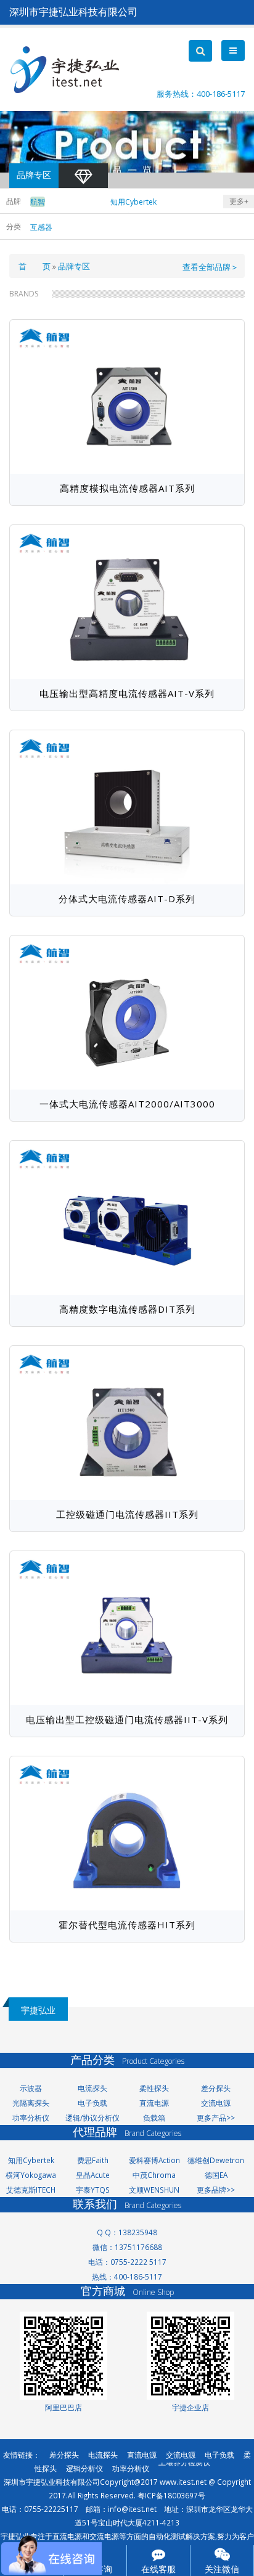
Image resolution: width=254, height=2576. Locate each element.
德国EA (216, 2175)
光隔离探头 (31, 2103)
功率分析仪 (31, 2117)
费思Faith (93, 2160)
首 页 (35, 266)
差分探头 (216, 2088)
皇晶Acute (93, 2175)
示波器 (31, 2088)
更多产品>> (216, 2117)
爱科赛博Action (154, 2160)
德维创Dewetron (216, 2160)
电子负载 (92, 2103)
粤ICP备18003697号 (171, 2495)
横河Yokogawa (31, 2175)
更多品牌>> (216, 2190)
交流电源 (216, 2103)
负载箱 (154, 2117)
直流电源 (154, 2103)
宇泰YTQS (93, 2190)
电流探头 (92, 2088)
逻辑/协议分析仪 (92, 2117)
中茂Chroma (154, 2175)
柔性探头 (154, 2088)
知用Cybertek (31, 2160)
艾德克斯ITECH (31, 2190)
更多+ (239, 201)
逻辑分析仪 (84, 2468)
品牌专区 (74, 266)
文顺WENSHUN (154, 2190)
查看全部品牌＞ (211, 267)
